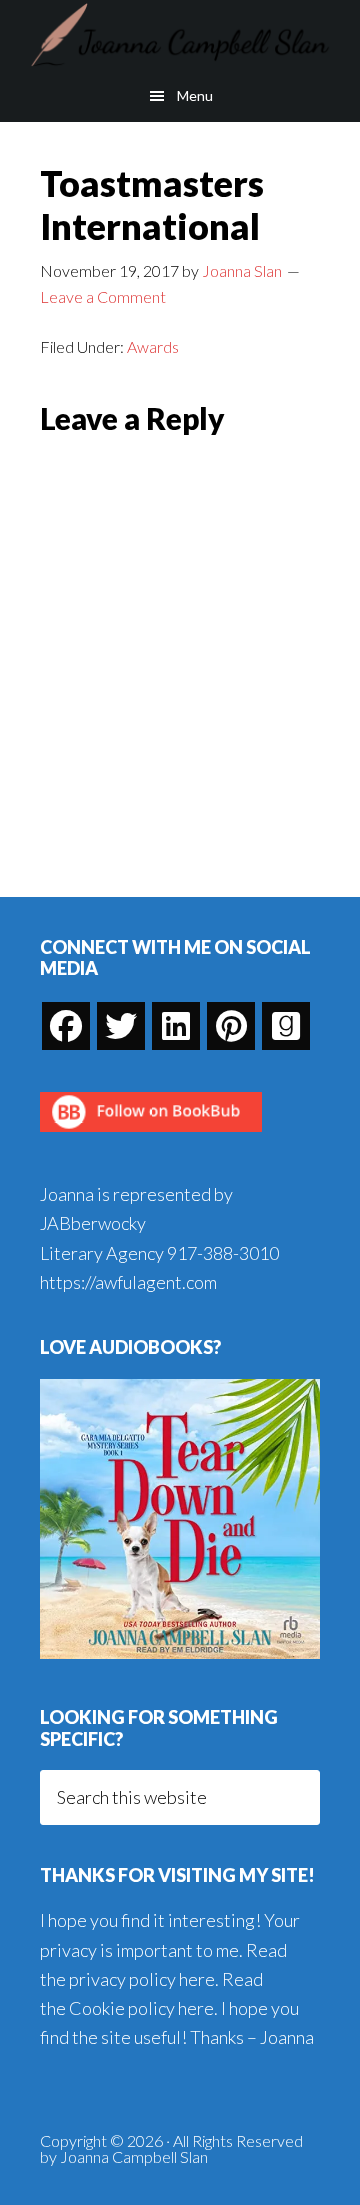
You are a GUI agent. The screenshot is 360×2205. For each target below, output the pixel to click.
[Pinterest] (231, 1026)
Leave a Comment (103, 296)
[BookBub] (151, 1137)
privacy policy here (142, 1979)
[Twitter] (121, 1026)
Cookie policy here (141, 2008)
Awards (153, 346)
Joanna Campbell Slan (180, 35)
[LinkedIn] (176, 1026)
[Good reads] (286, 1026)
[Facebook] (66, 1026)
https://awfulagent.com (128, 1282)
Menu (195, 95)
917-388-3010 (223, 1253)
